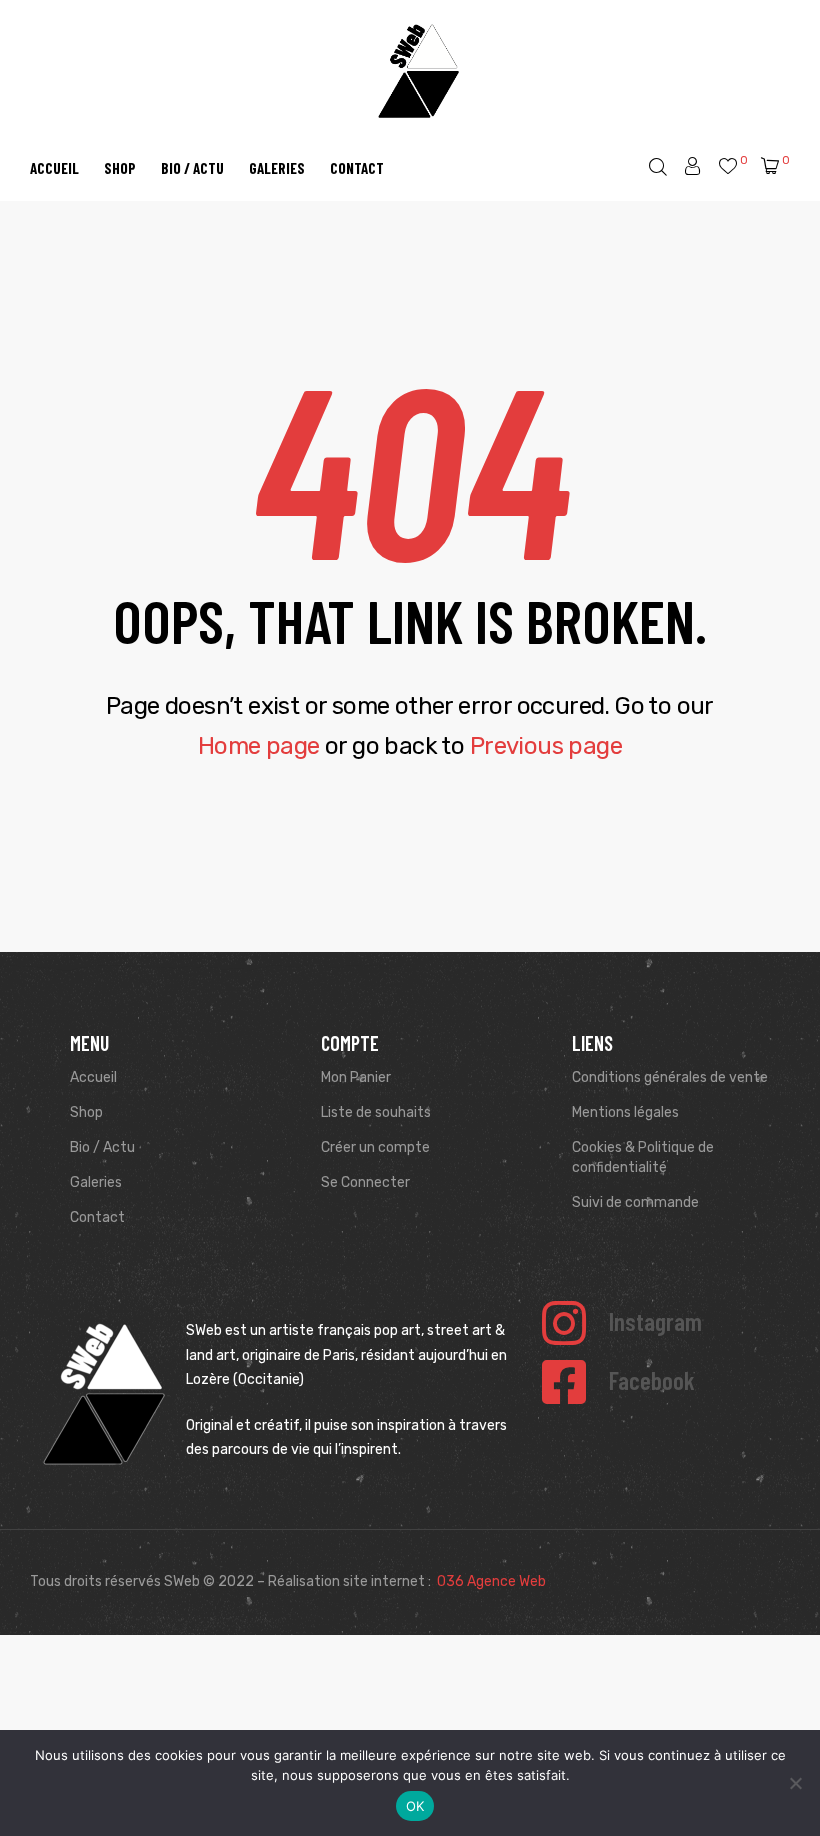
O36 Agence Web (491, 1581)
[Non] (795, 1783)
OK (415, 1806)
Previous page (546, 746)
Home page (259, 746)
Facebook (652, 1380)
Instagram (655, 1321)
